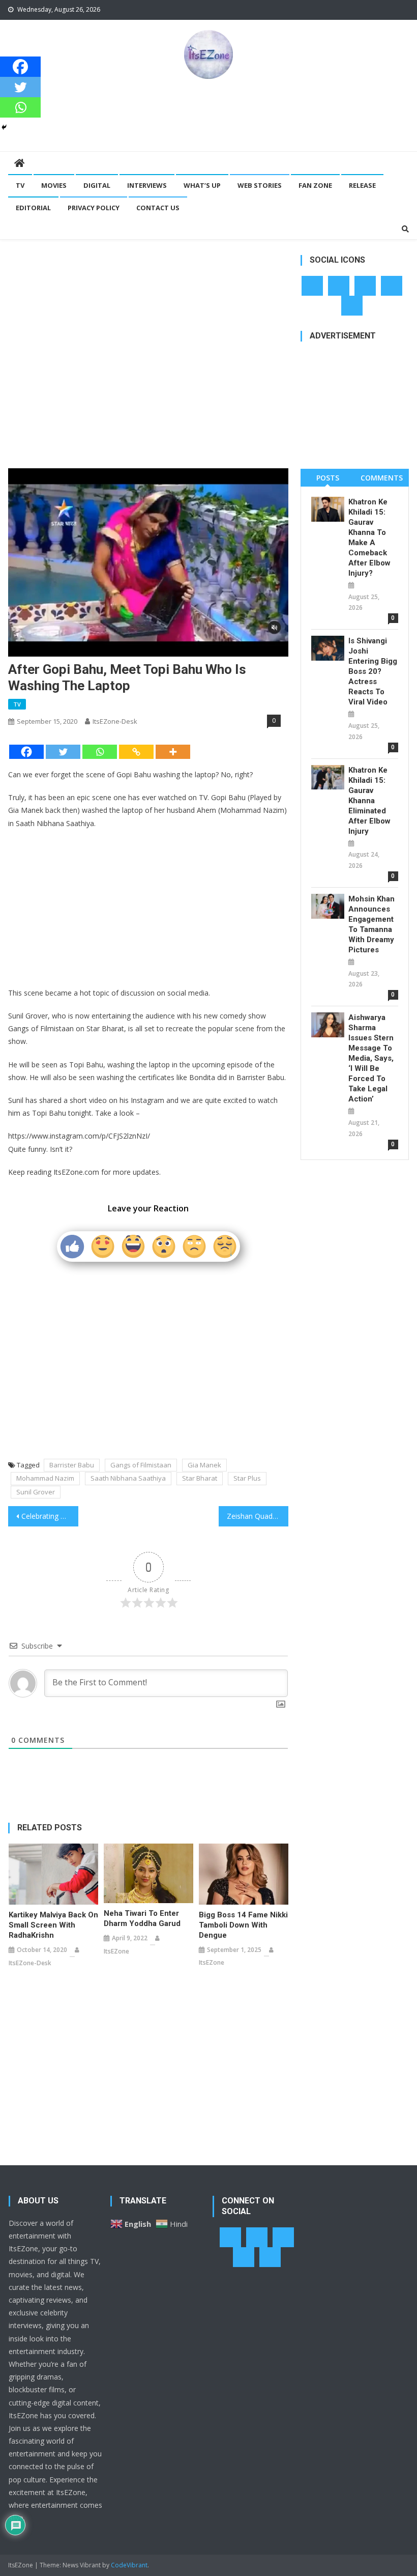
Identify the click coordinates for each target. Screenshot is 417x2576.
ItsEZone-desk (115, 721)
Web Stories (260, 185)
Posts (328, 478)
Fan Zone (315, 185)
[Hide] (4, 127)
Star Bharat (200, 1478)
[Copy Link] (136, 752)
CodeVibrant (129, 2565)
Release (362, 185)
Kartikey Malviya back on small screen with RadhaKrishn (53, 1925)
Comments (382, 478)
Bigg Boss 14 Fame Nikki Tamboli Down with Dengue (243, 1925)
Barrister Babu (72, 1465)
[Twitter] (63, 752)
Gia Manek (204, 1465)
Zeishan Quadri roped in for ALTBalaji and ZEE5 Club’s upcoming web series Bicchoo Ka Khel (258, 1516)
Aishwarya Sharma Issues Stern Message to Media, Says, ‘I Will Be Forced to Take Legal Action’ (371, 1058)
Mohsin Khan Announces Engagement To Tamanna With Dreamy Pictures (371, 924)
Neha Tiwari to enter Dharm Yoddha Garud (142, 1918)
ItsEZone (116, 1951)
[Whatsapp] (100, 752)
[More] (173, 752)
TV (20, 185)
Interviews (147, 185)
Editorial (33, 208)
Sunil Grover (36, 1492)
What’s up (202, 185)
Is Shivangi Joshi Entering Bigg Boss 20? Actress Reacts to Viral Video (373, 671)
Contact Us (158, 208)
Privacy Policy (94, 208)
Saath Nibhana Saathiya (128, 1478)
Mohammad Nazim (45, 1478)
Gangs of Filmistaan (141, 1465)
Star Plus (247, 1478)
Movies (54, 185)
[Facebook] (26, 752)
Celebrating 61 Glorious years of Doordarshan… (50, 1516)
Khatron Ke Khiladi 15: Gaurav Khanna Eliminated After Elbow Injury (369, 801)
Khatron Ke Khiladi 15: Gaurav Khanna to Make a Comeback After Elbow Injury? (369, 537)
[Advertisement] (208, 115)
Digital (97, 185)
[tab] (327, 478)
